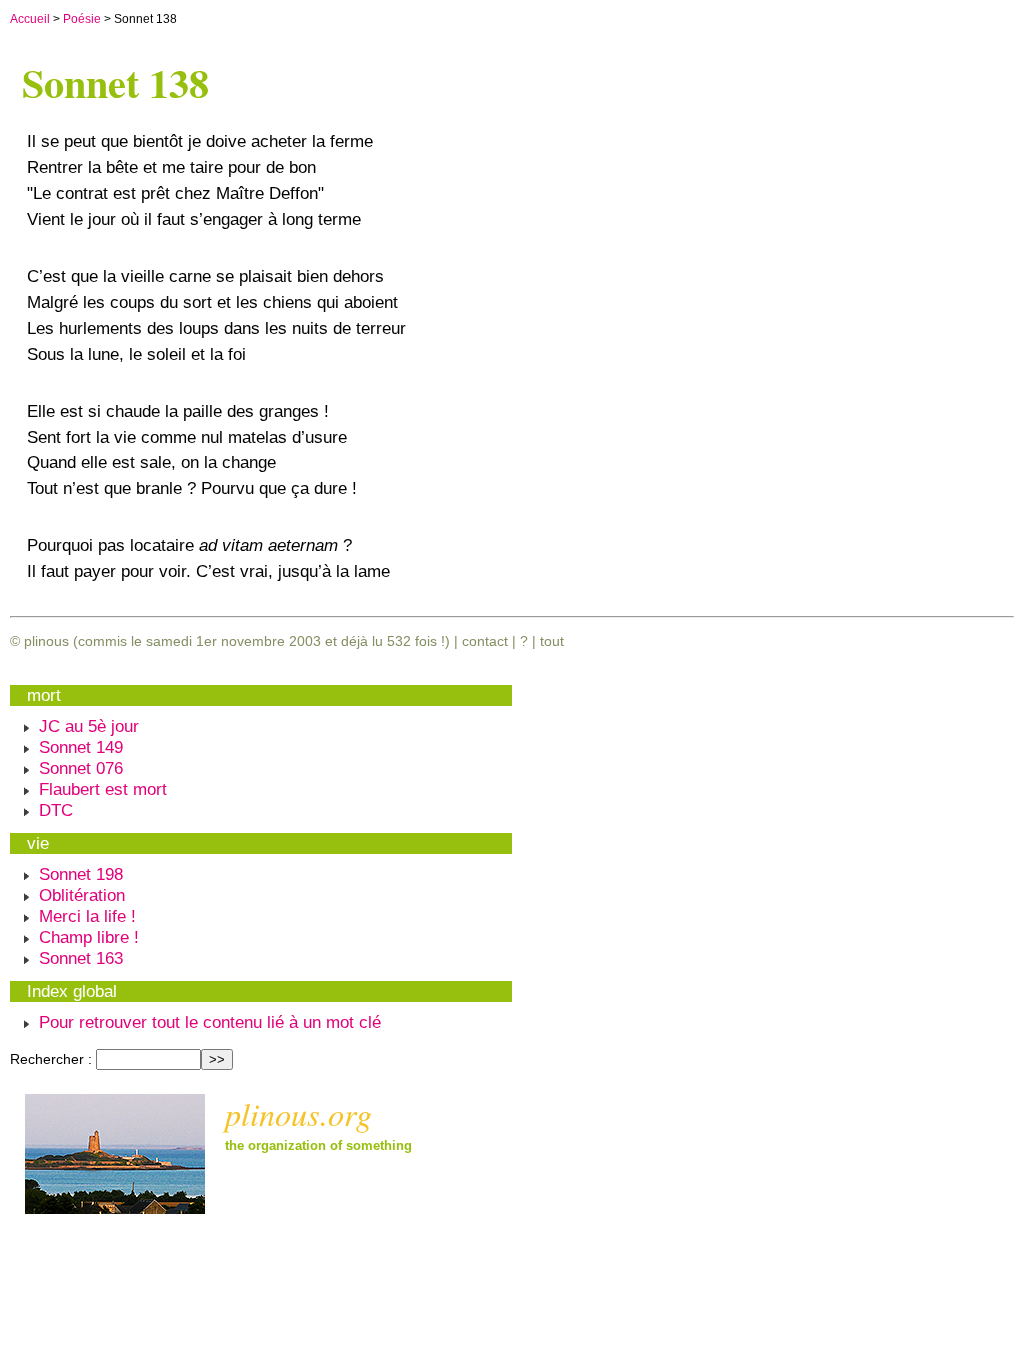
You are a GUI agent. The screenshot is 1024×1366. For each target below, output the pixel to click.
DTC (56, 810)
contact (485, 641)
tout (552, 641)
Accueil (30, 19)
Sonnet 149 (81, 747)
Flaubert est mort (103, 789)
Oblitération (82, 895)
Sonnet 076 (81, 768)
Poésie (82, 19)
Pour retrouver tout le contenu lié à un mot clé (210, 1022)
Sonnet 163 (81, 958)
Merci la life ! (87, 916)
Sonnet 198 (81, 874)
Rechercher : (51, 1059)
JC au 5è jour (89, 726)
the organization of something (318, 1145)
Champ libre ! (89, 937)
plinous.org (298, 1113)
